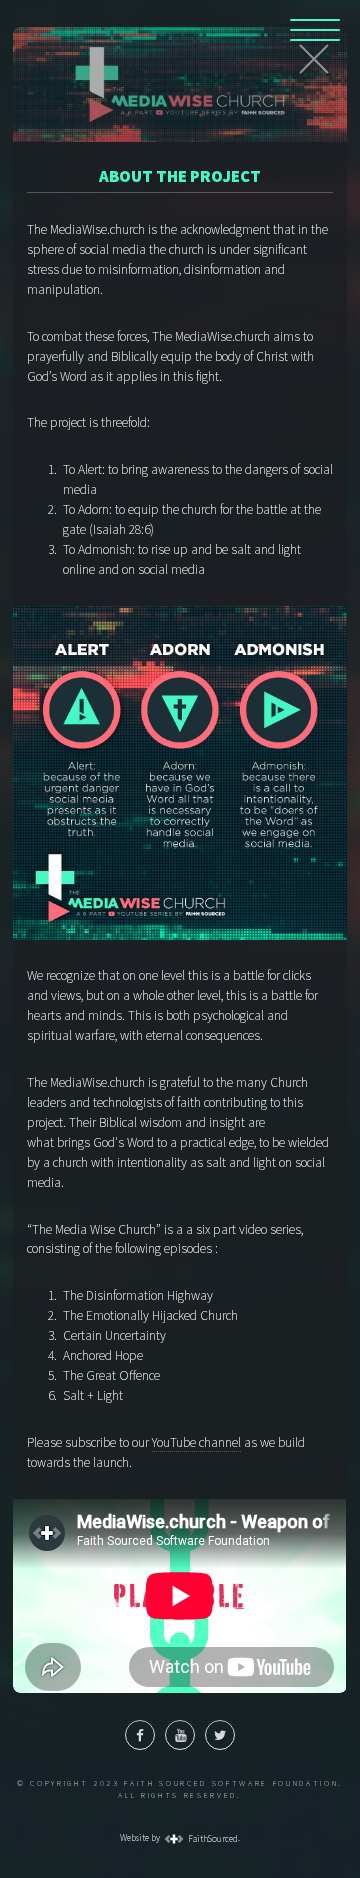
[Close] (314, 59)
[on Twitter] (220, 1735)
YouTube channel (196, 1442)
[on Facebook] (140, 1735)
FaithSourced (212, 1839)
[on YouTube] (180, 1735)
